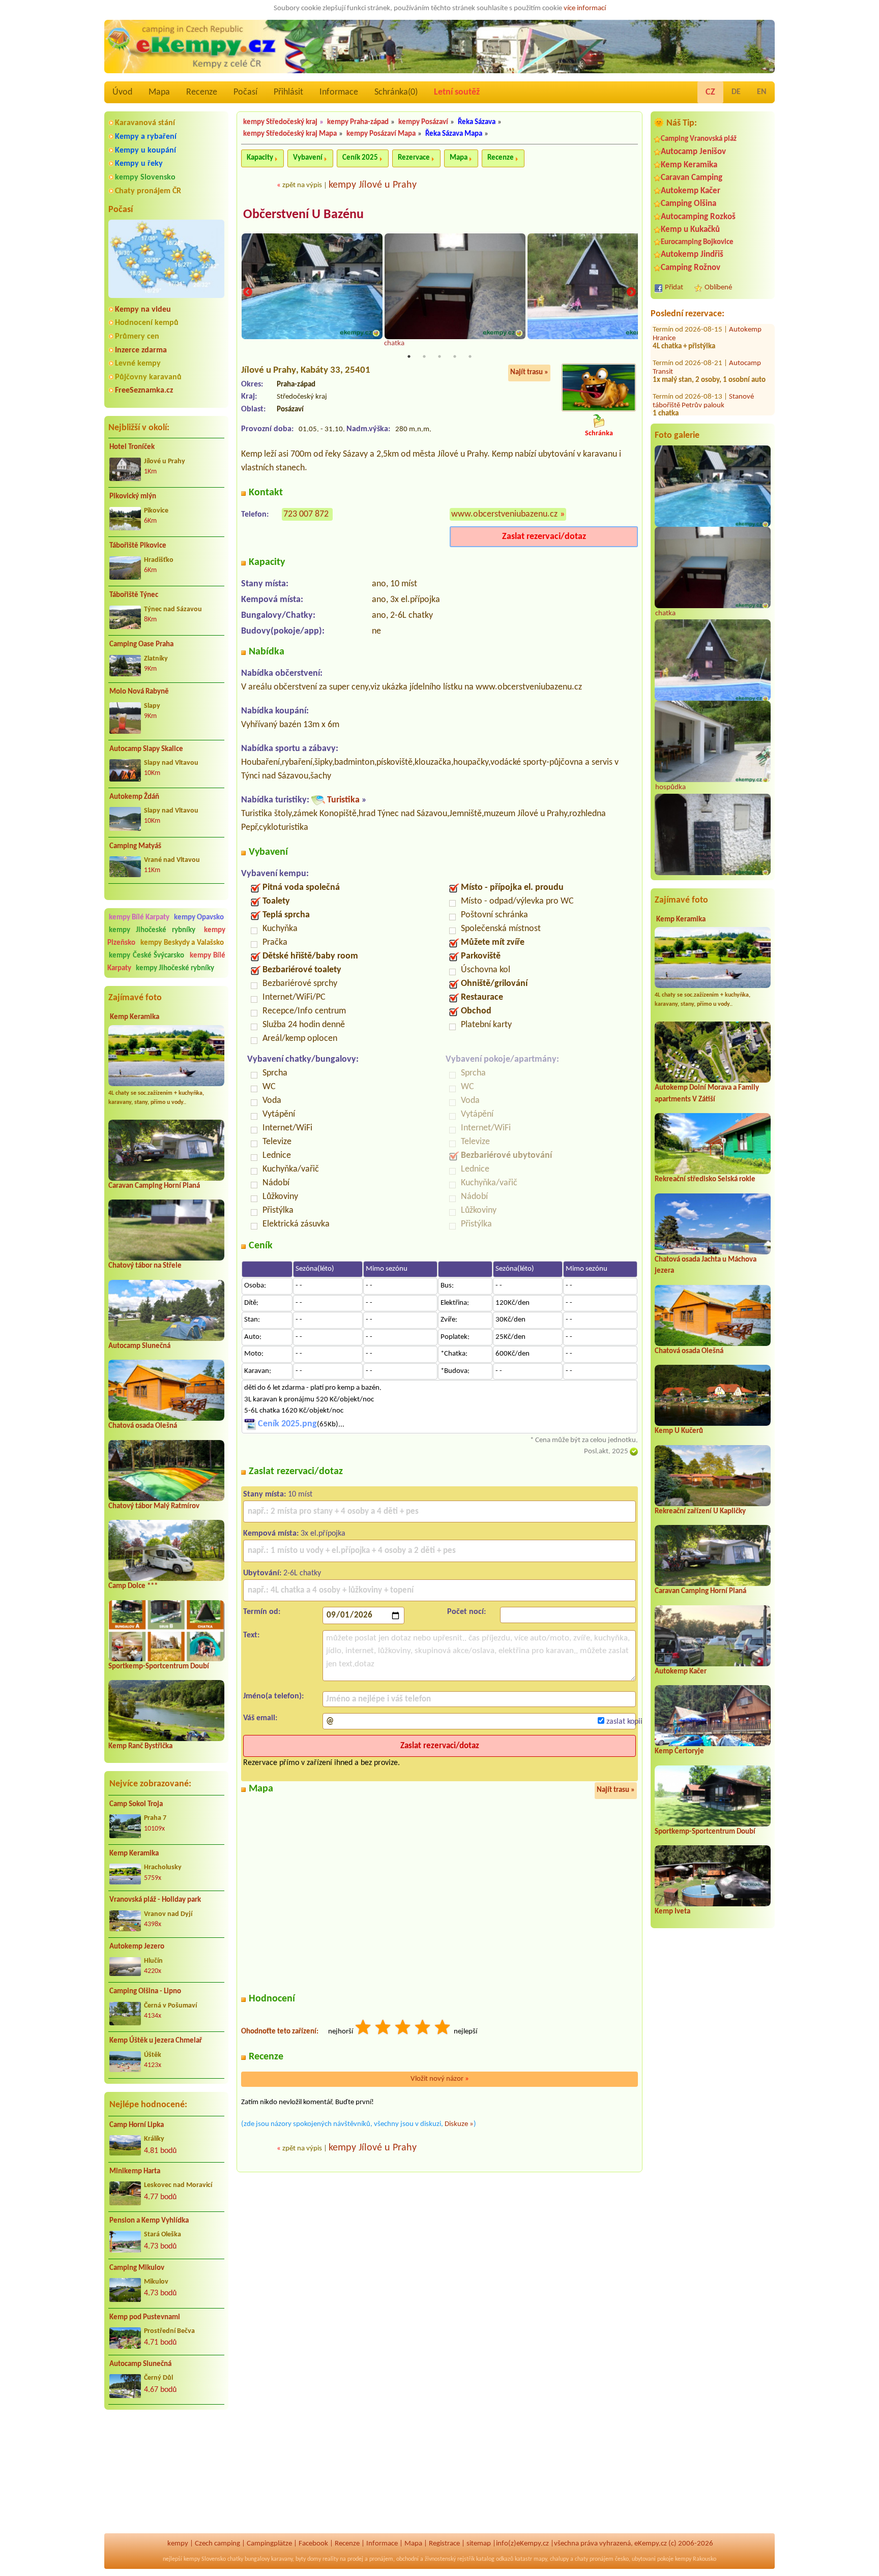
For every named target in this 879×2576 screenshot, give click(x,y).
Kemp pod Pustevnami (145, 2317)
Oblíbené (718, 288)
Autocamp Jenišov (693, 152)
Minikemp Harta (135, 2171)
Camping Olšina (688, 204)
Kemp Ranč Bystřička (140, 1746)
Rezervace (414, 158)
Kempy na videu (143, 310)
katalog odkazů (495, 2559)
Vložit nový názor (440, 2079)
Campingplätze (269, 2544)
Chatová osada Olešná (143, 1426)
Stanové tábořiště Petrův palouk (703, 361)
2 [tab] (424, 356)
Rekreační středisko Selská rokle (705, 1179)
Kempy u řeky (139, 164)
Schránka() (396, 92)
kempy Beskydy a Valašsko (182, 943)
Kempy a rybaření (146, 137)
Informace (339, 92)
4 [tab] (455, 356)
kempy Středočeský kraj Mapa (290, 134)
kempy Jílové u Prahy (373, 185)
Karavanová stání (145, 123)
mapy (540, 2559)
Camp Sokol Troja (136, 1804)
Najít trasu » (529, 372)
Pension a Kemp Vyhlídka (149, 2221)
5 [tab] (470, 356)
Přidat (674, 288)
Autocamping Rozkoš (698, 217)
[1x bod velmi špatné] (364, 2029)
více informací (585, 8)
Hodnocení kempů (147, 323)
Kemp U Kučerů (679, 1431)
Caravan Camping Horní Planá (154, 1186)
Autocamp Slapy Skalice (146, 749)
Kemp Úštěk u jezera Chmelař (156, 2041)
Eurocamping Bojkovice (697, 242)
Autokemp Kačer (691, 191)
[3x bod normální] (403, 2029)
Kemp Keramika (135, 1017)
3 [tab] (439, 356)
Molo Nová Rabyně (139, 692)
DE (736, 92)
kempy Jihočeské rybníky (152, 930)
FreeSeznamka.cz (144, 391)
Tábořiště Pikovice (138, 546)
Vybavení (308, 158)
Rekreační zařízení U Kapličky (700, 1511)
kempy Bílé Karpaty (139, 918)
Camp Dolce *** (133, 1586)
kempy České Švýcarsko (146, 956)
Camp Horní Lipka (137, 2125)
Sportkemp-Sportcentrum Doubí (159, 1667)
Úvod (122, 92)
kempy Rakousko (696, 2559)
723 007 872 (306, 514)
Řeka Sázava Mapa (454, 134)
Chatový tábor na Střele (145, 1266)
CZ (710, 92)
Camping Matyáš (135, 846)
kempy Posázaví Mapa (381, 134)
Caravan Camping (692, 178)
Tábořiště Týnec (134, 595)
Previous (248, 292)
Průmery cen (137, 337)
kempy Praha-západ (358, 122)
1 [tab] (409, 356)
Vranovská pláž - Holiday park (155, 1900)
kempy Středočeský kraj (280, 122)
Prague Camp (749, 390)
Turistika (343, 800)
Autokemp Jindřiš (692, 254)
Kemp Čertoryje (679, 1751)
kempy (178, 2544)
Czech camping (217, 2544)
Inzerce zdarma (141, 350)
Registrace (444, 2544)
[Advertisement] (166, 2472)
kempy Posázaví (423, 122)
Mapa (159, 92)
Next (631, 292)
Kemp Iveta (672, 1912)
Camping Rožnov (691, 268)
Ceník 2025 (360, 158)
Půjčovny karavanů (148, 377)
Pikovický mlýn (133, 497)
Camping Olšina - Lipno (145, 1991)
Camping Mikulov (137, 2268)
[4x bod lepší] (423, 2029)
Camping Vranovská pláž (699, 139)
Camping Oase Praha (141, 645)
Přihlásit (288, 92)
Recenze (202, 92)
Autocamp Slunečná (139, 1346)
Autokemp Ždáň (134, 797)
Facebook (313, 2544)
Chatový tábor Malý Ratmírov (154, 1506)
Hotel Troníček (132, 447)
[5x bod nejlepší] (443, 2029)
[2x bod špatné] (384, 2029)
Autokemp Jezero (137, 1947)
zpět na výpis (302, 185)
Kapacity (260, 158)
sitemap (479, 2544)
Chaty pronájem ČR (148, 191)
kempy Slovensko (145, 177)
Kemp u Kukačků (690, 230)
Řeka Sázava (477, 122)
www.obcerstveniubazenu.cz (504, 514)
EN (762, 92)
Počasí (245, 92)
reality (330, 2559)
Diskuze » (459, 2124)
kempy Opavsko (199, 918)
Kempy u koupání (145, 151)
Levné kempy (138, 364)
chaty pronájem (594, 2559)
